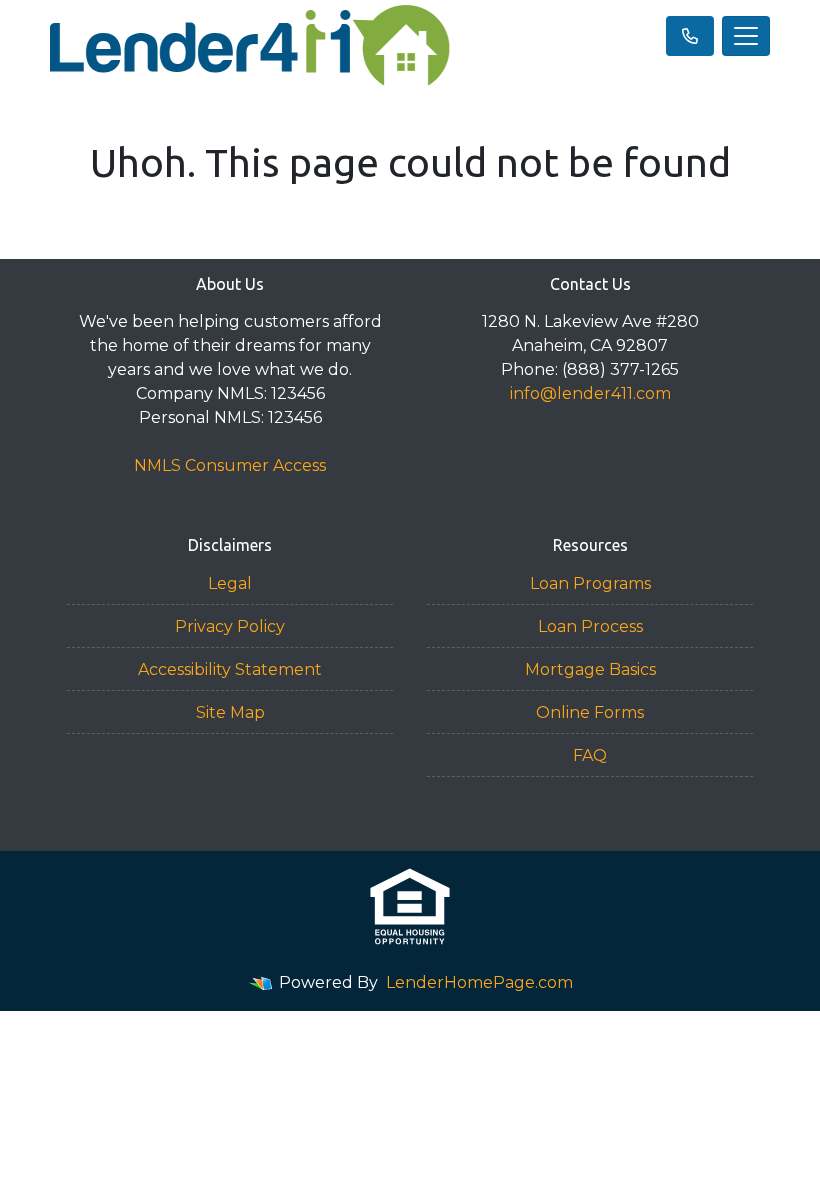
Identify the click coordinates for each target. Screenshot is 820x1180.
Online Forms (590, 712)
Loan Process (590, 626)
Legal (230, 583)
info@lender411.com (590, 393)
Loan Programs (590, 583)
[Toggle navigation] (746, 36)
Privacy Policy (230, 626)
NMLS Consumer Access (230, 465)
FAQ (590, 755)
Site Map (230, 712)
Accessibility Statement (230, 669)
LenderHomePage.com (479, 982)
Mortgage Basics (590, 669)
